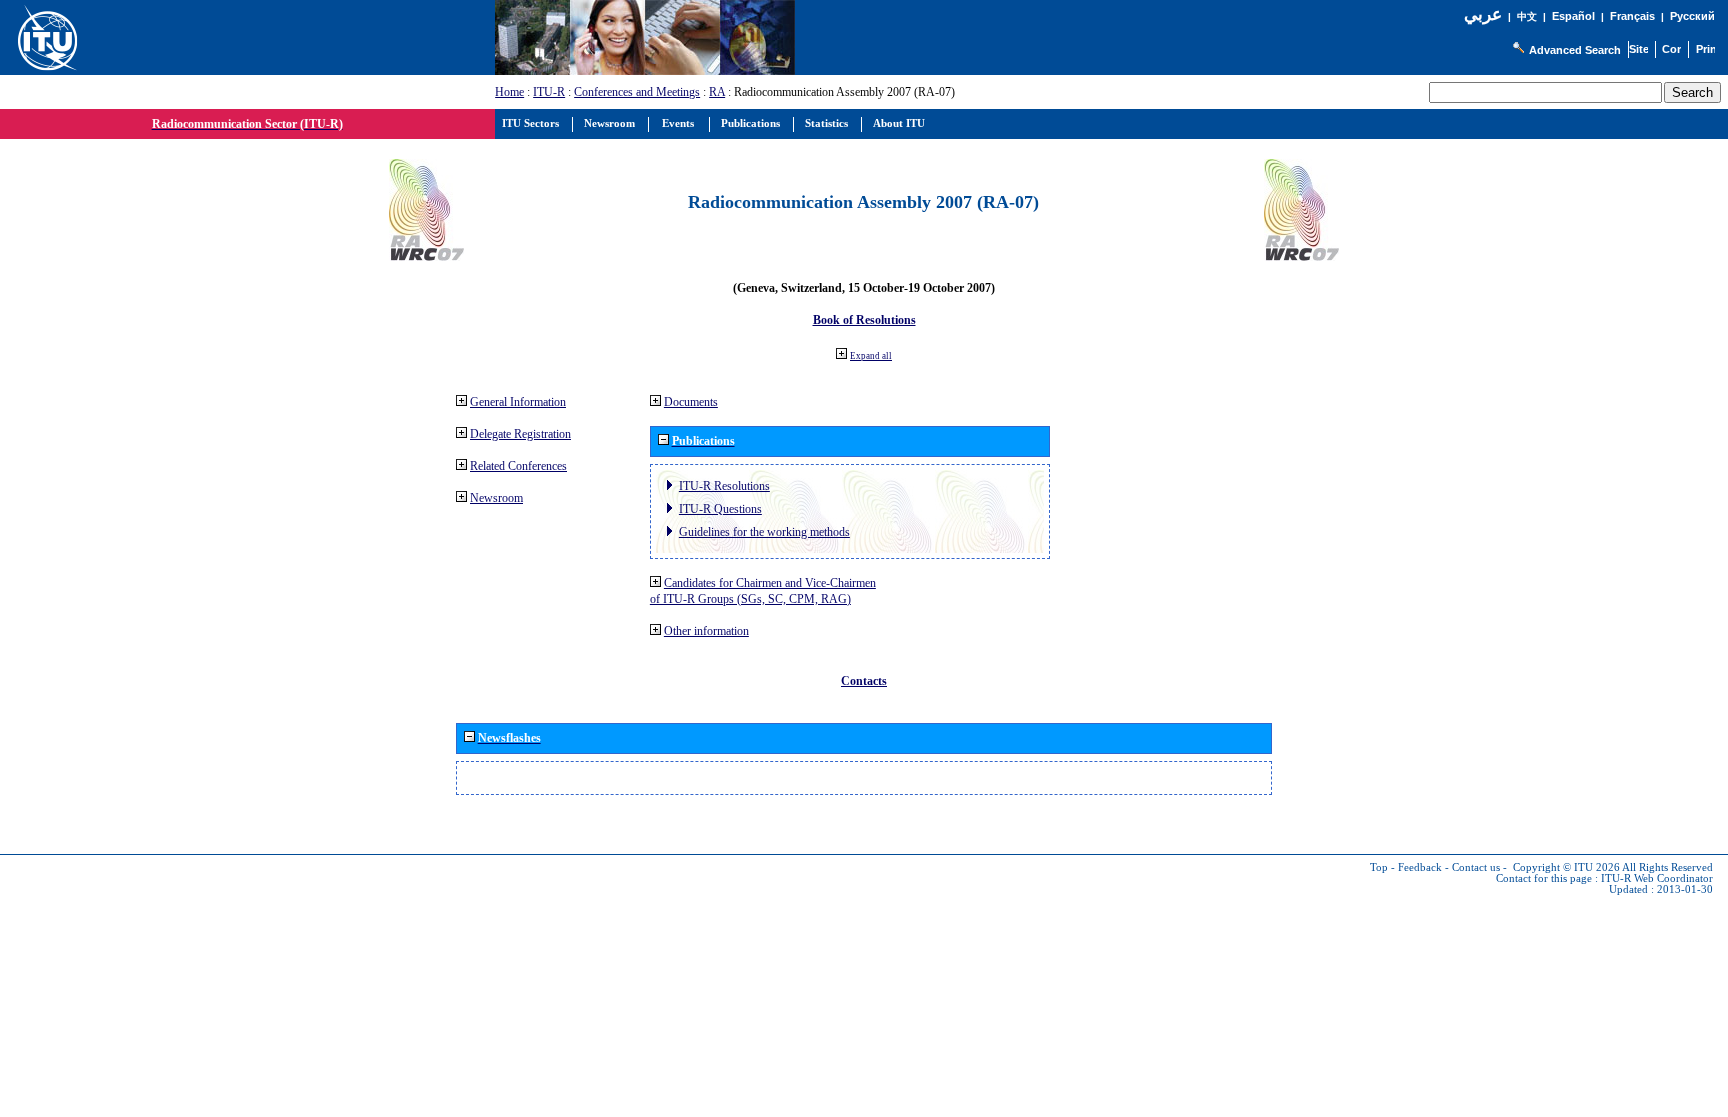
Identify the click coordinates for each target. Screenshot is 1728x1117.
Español (1573, 16)
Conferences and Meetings (637, 92)
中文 (1527, 16)
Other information (706, 631)
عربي (1483, 14)
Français (1632, 16)
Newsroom (496, 498)
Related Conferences (518, 466)
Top (1379, 867)
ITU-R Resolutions (724, 486)
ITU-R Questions (720, 509)
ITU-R (549, 92)
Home (509, 92)
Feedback (1420, 867)
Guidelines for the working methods (764, 532)
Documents (691, 402)
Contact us (1476, 867)
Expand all (871, 356)
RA (717, 92)
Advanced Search (1575, 50)
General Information (518, 402)
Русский (1692, 16)
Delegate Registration (520, 434)
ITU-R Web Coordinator (1657, 878)
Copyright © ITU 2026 (1566, 867)
